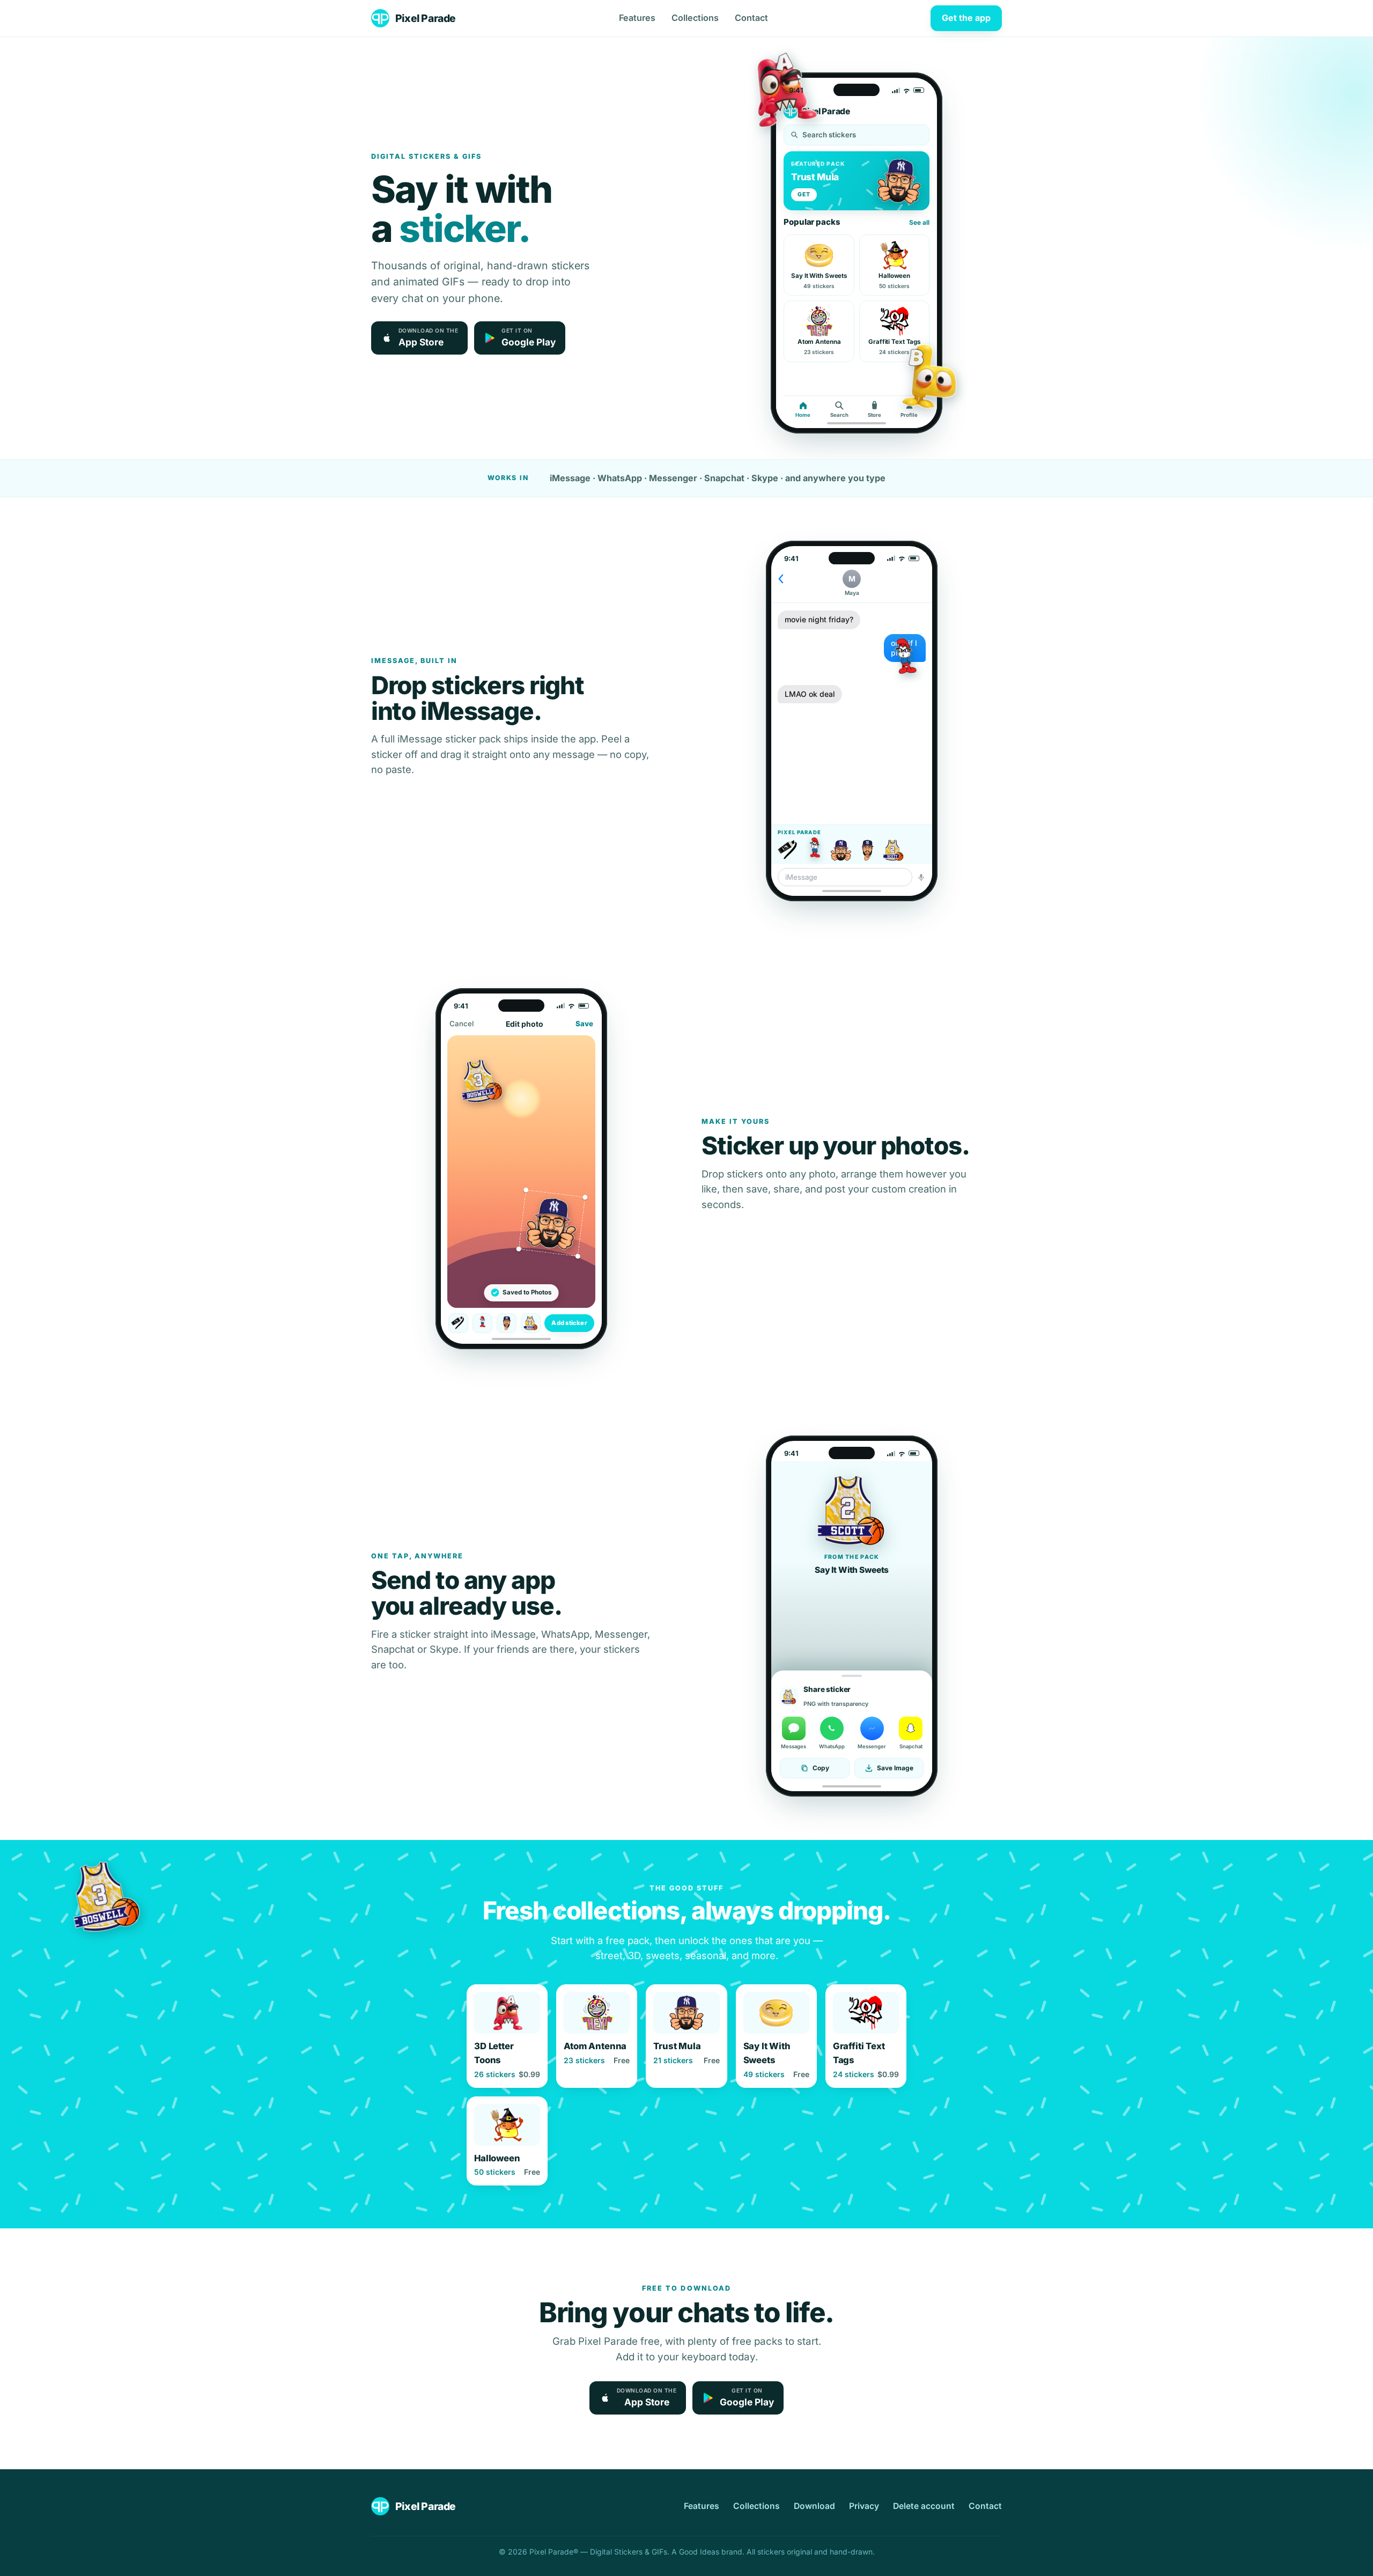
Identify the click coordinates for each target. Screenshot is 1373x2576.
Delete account (924, 2506)
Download (814, 2506)
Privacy (864, 2506)
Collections (695, 18)
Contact (751, 18)
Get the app (966, 18)
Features (637, 18)
